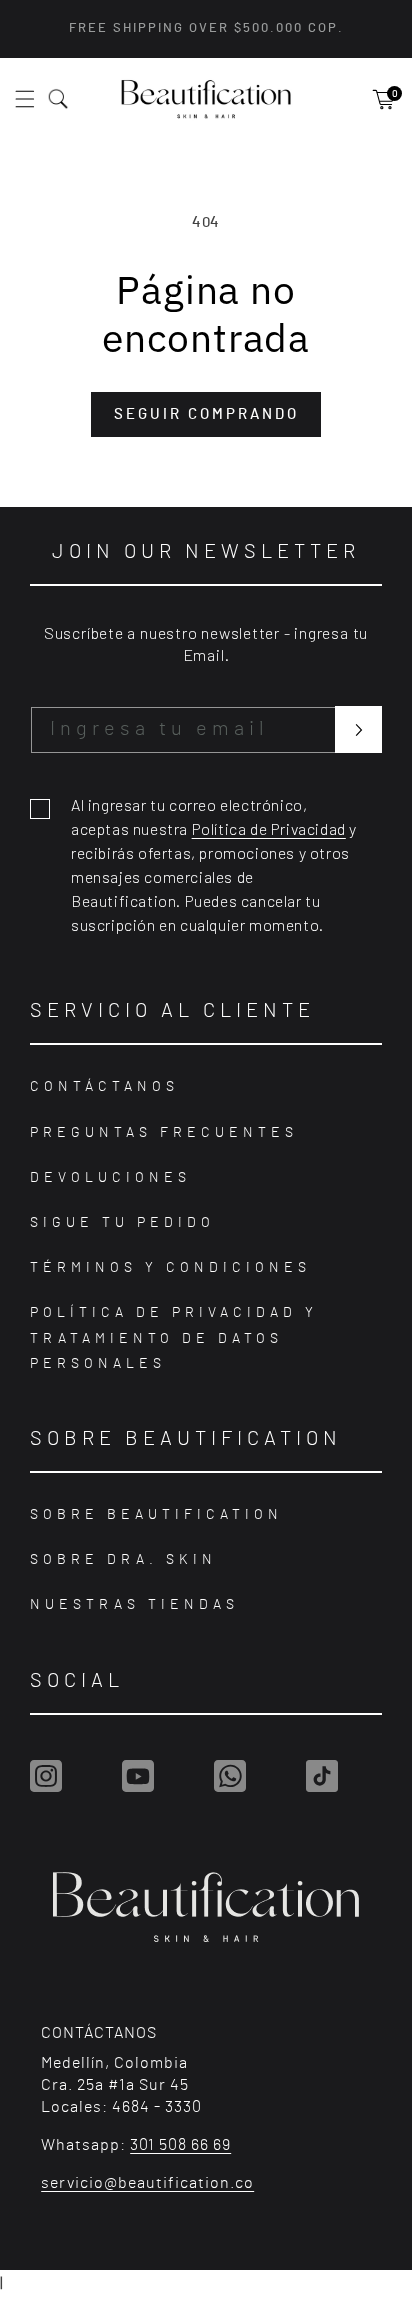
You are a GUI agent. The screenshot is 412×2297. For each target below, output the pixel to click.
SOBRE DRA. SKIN (123, 1560)
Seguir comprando (206, 414)
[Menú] (36, 99)
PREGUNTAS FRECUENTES (164, 1133)
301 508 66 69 (180, 2145)
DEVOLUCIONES (110, 1178)
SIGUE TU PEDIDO (122, 1223)
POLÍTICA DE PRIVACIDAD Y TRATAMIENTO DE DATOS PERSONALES (174, 1338)
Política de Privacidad (269, 828)
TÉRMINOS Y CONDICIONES (170, 1268)
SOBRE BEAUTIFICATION (156, 1515)
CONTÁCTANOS (104, 1087)
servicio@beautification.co (147, 2183)
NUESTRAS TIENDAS (134, 1605)
